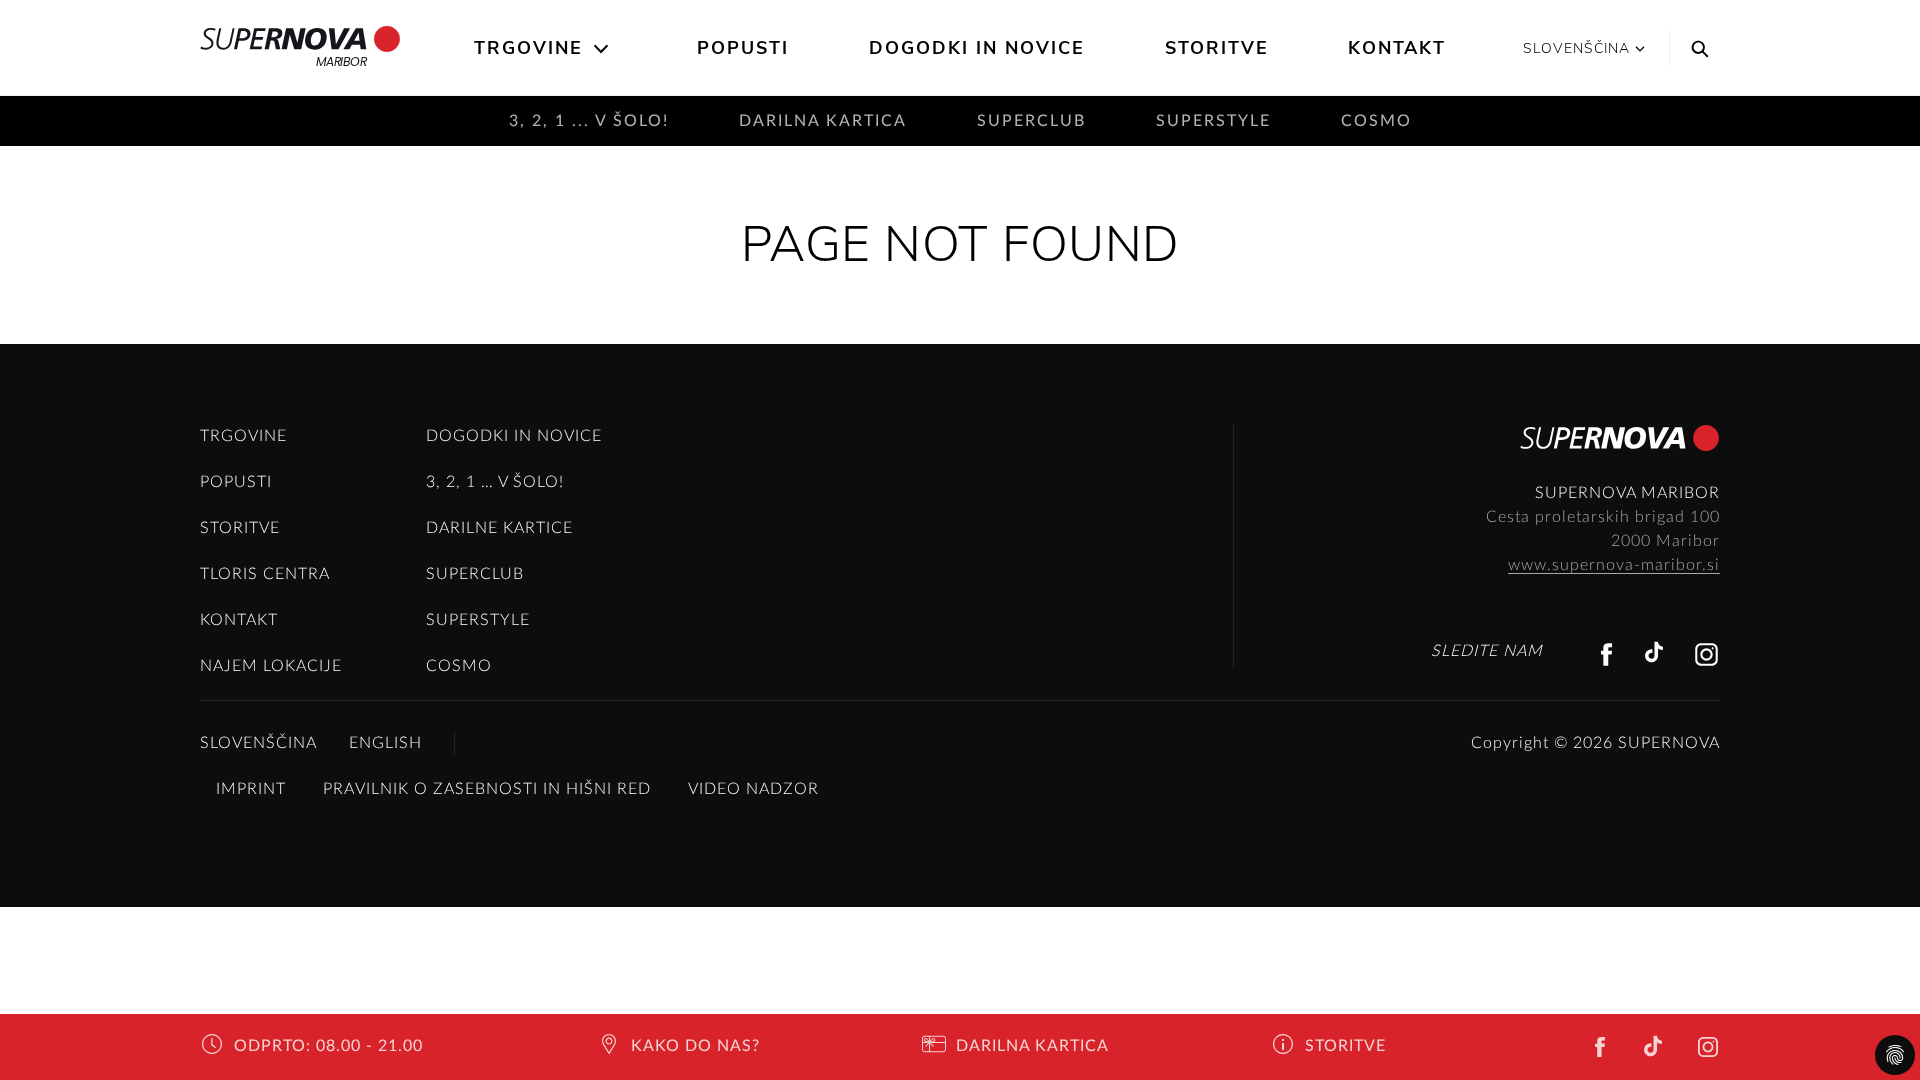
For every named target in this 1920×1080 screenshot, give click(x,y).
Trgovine (528, 48)
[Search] (1695, 48)
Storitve (1217, 48)
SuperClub (1031, 121)
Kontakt (1397, 48)
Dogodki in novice (977, 48)
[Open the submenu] (602, 49)
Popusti (743, 48)
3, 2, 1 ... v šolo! (589, 121)
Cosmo (1376, 121)
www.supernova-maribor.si (1614, 565)
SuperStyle (1213, 121)
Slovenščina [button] (1576, 48)
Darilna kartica (823, 121)
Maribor (341, 61)
